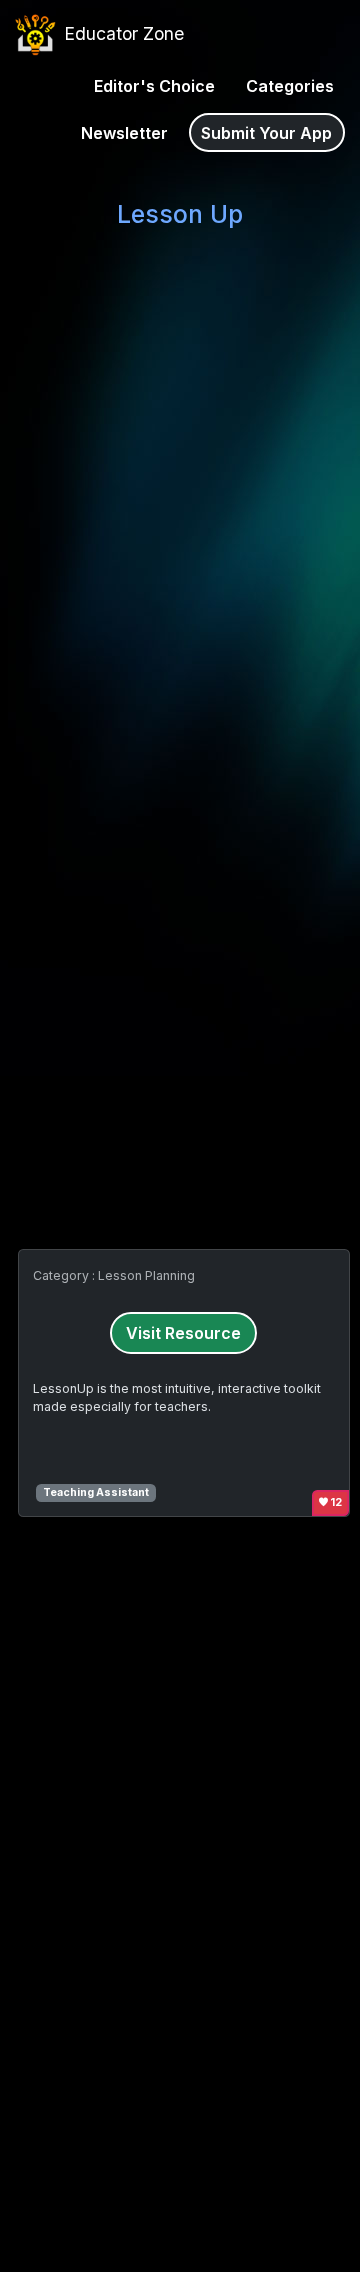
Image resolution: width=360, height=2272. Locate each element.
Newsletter (124, 133)
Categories (290, 86)
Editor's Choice (154, 86)
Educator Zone (121, 33)
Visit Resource (183, 1333)
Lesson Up (180, 214)
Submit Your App (266, 133)
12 (336, 1502)
